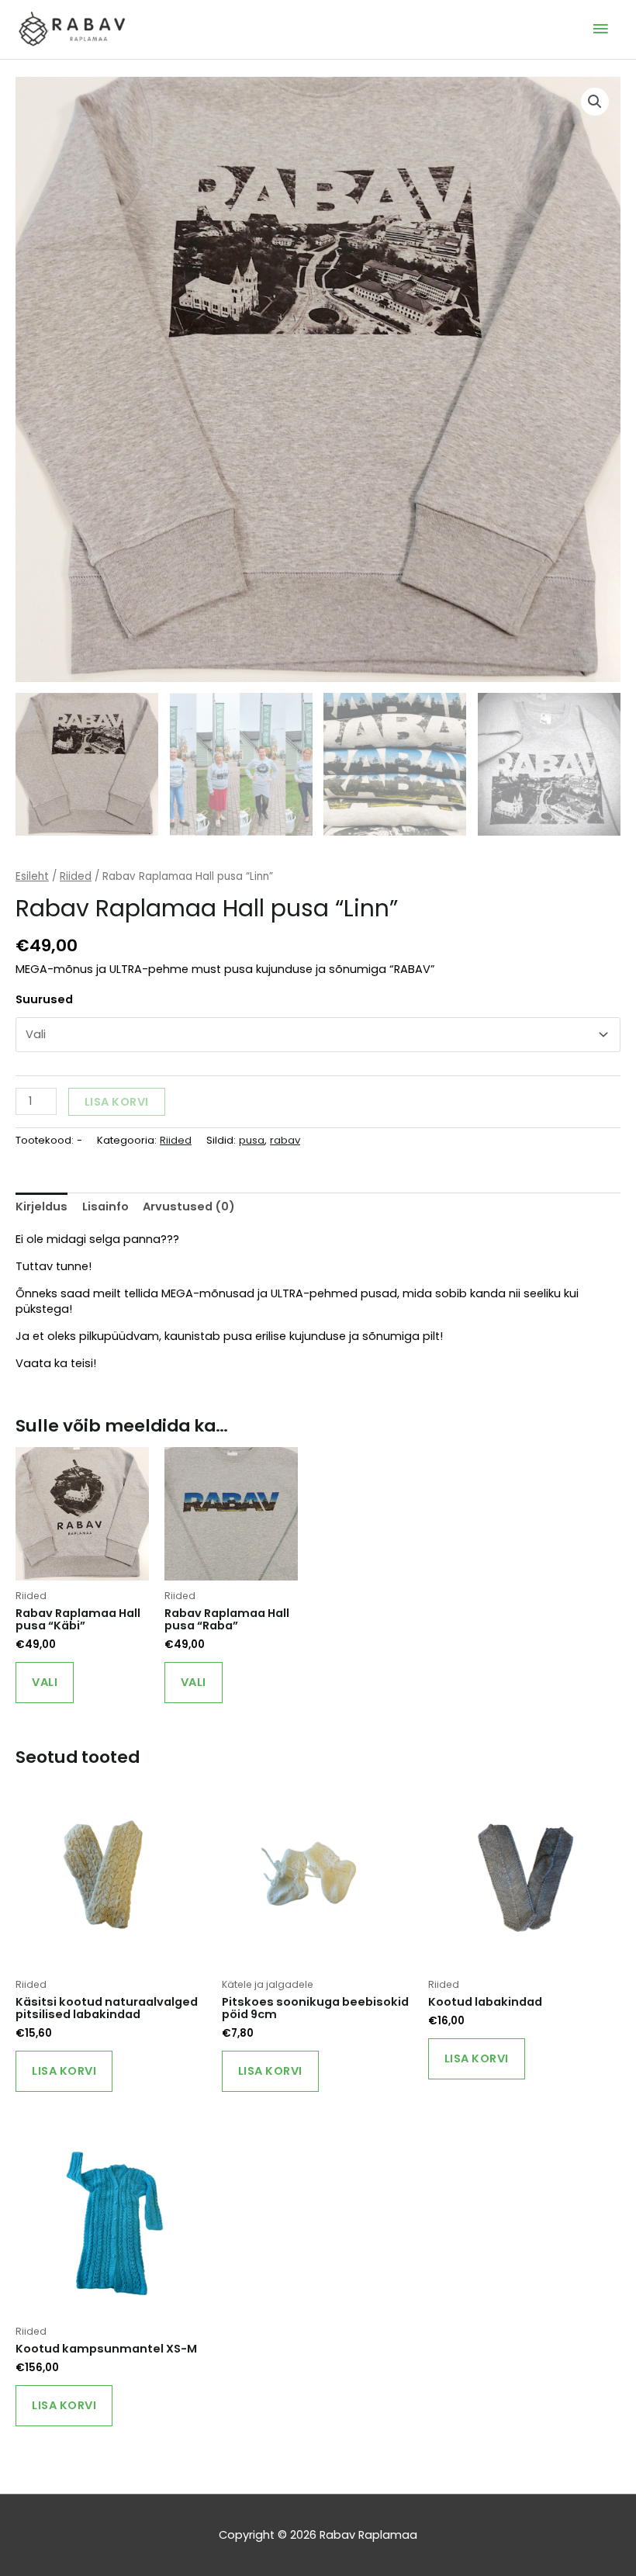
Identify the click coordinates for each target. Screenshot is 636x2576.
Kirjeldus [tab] (41, 1207)
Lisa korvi (117, 1102)
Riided (76, 876)
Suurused (44, 999)
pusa (252, 1140)
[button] (595, 102)
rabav (285, 1140)
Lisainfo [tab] (105, 1207)
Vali (45, 1682)
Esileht (32, 876)
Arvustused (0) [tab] (189, 1207)
